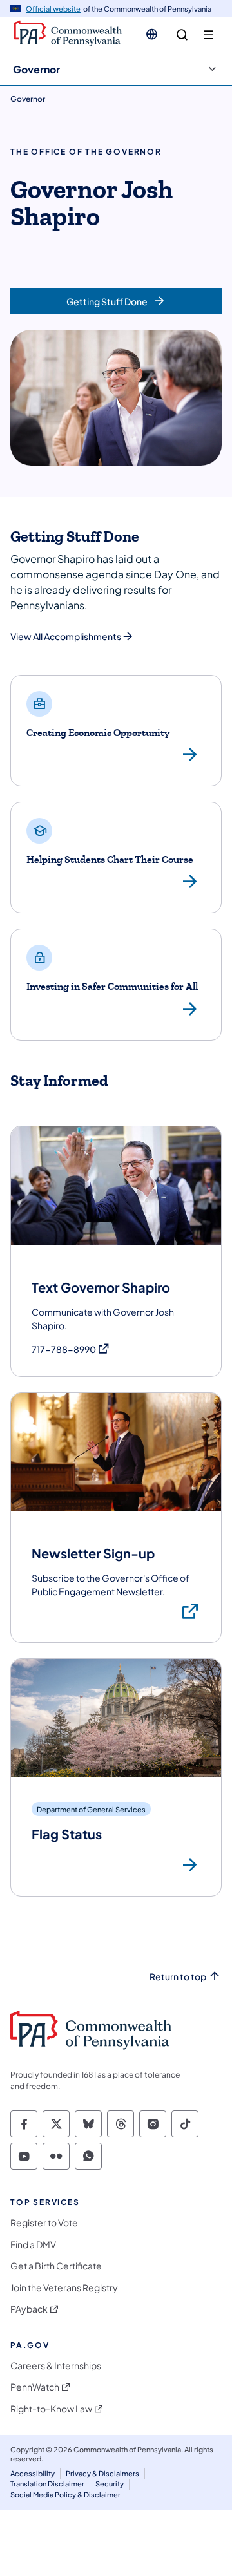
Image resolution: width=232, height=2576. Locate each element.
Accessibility (33, 2473)
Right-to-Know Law (51, 2409)
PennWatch (35, 2387)
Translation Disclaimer (47, 2484)
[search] (182, 35)
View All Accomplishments (66, 636)
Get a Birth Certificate (56, 2266)
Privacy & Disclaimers (102, 2473)
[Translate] (152, 34)
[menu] (208, 35)
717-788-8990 (71, 1350)
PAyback (29, 2309)
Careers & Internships (56, 2366)
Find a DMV (33, 2245)
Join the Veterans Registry (64, 2288)
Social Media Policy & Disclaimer (65, 2495)
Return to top (178, 1977)
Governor (36, 69)
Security (110, 2484)
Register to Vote (44, 2223)
